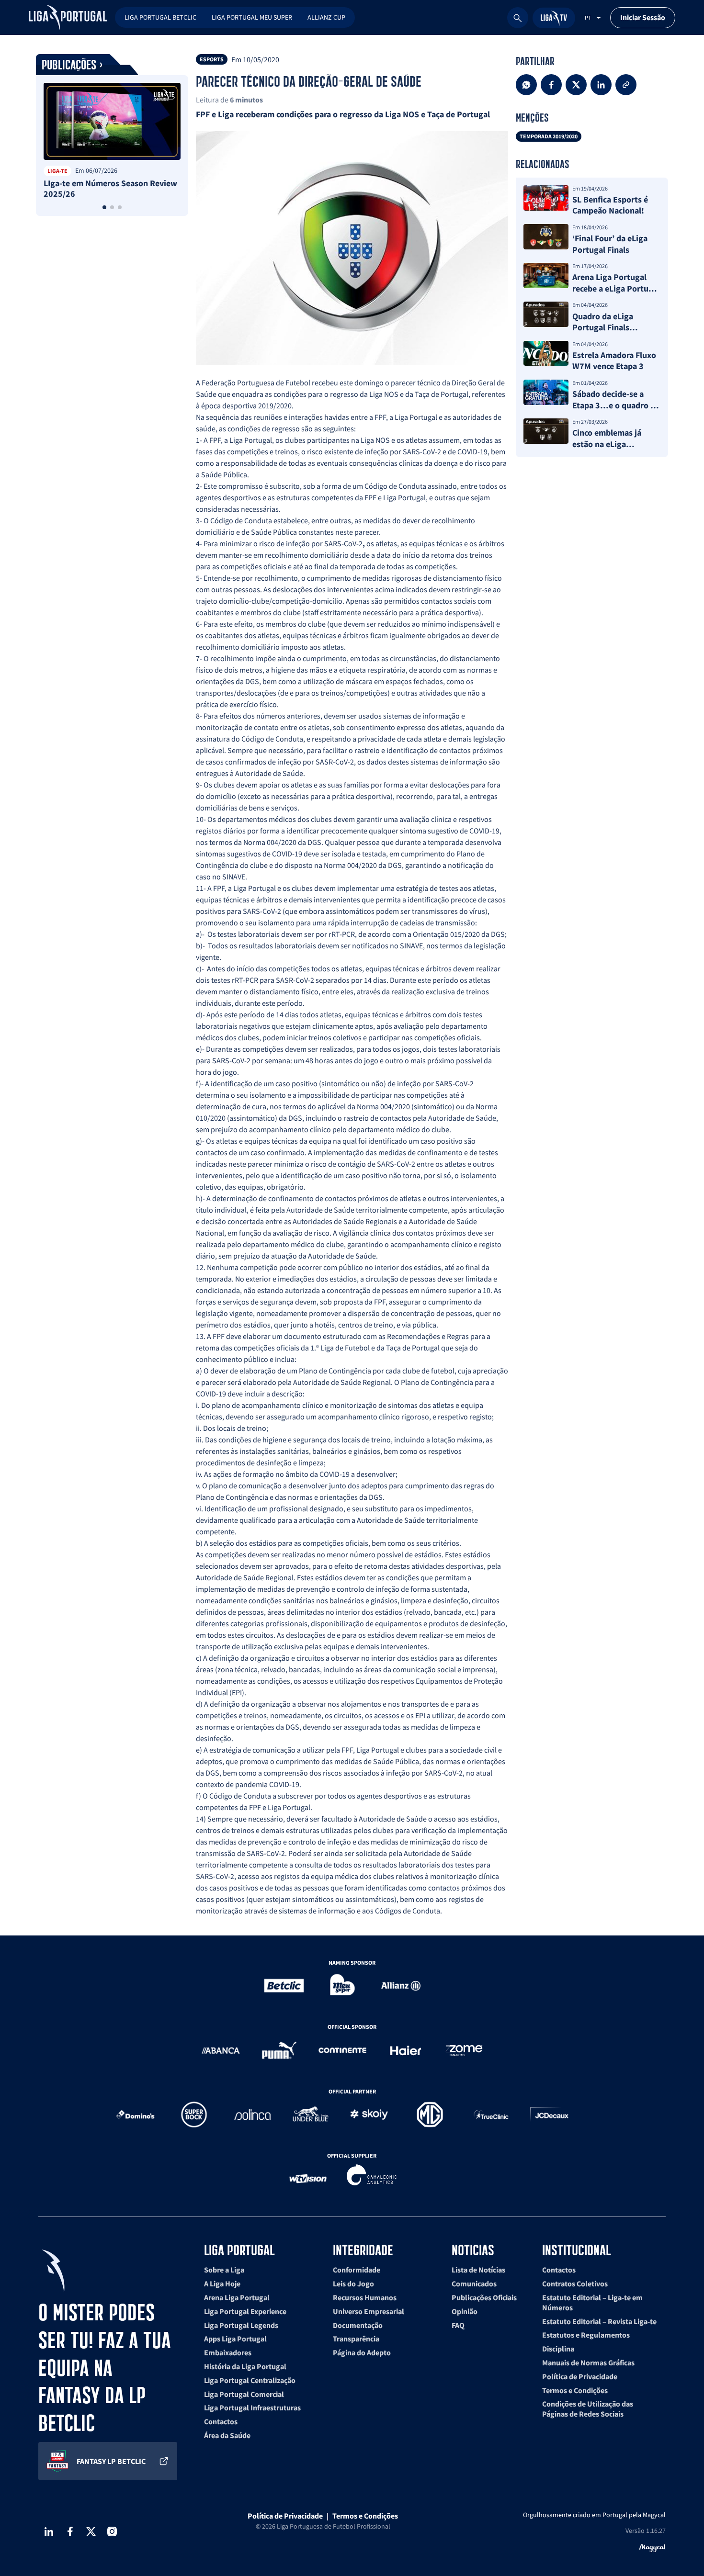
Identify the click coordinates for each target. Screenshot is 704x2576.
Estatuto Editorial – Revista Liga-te (599, 2321)
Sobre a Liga (224, 2270)
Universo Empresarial (369, 2311)
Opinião (465, 2311)
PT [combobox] (588, 17)
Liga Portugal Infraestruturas (252, 2407)
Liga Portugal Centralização (250, 2380)
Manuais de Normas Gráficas (588, 2362)
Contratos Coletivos (575, 2284)
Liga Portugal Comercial (244, 2394)
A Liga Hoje (222, 2284)
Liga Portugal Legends (241, 2325)
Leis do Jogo (353, 2284)
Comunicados (474, 2284)
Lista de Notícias (478, 2270)
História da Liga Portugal (245, 2366)
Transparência (356, 2339)
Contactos (221, 2421)
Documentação (358, 2325)
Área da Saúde (227, 2435)
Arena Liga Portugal (237, 2297)
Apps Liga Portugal (235, 2339)
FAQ (458, 2325)
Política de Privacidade (580, 2376)
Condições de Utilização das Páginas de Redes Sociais (588, 2409)
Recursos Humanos (365, 2297)
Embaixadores (228, 2352)
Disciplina (558, 2349)
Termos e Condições (575, 2390)
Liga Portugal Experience (245, 2311)
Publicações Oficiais (484, 2297)
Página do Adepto (362, 2352)
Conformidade (357, 2270)
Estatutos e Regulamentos (586, 2335)
